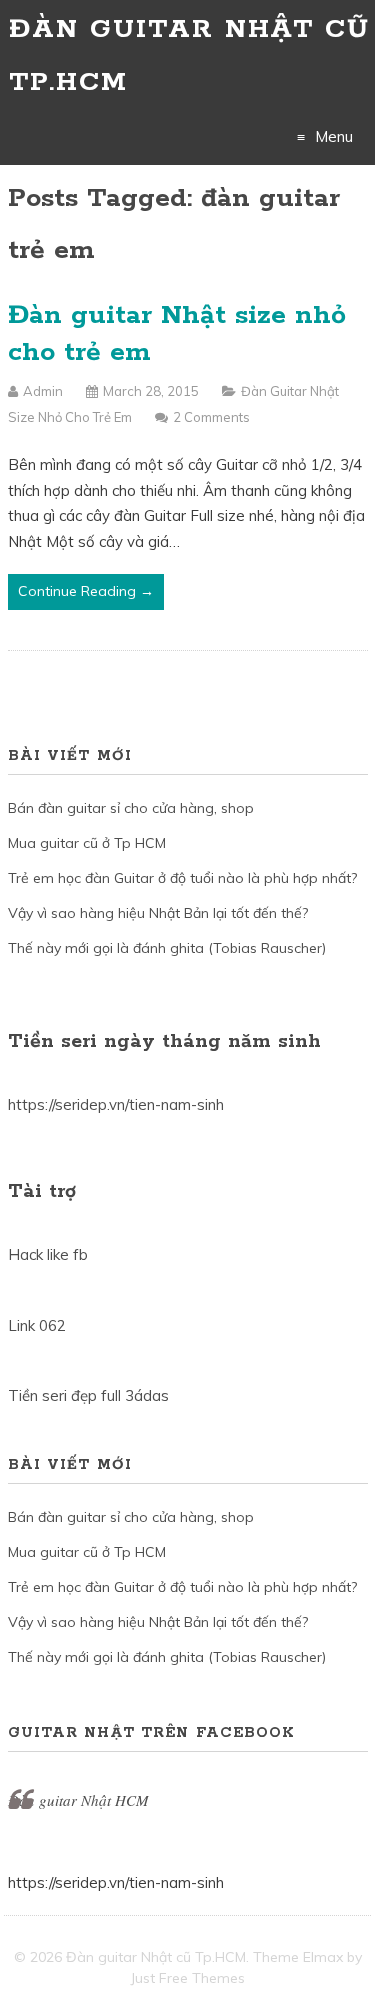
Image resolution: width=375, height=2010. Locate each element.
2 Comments (211, 417)
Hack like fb (48, 1254)
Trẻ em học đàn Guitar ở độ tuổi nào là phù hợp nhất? (182, 878)
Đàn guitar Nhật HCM (78, 1800)
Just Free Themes (187, 1978)
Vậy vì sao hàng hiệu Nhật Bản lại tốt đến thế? (158, 913)
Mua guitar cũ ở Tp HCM (87, 843)
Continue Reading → (86, 591)
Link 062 (37, 1325)
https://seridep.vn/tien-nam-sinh (116, 1104)
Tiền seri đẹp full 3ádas (88, 1395)
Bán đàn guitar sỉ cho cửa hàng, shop (131, 808)
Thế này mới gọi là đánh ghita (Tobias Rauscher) (167, 948)
